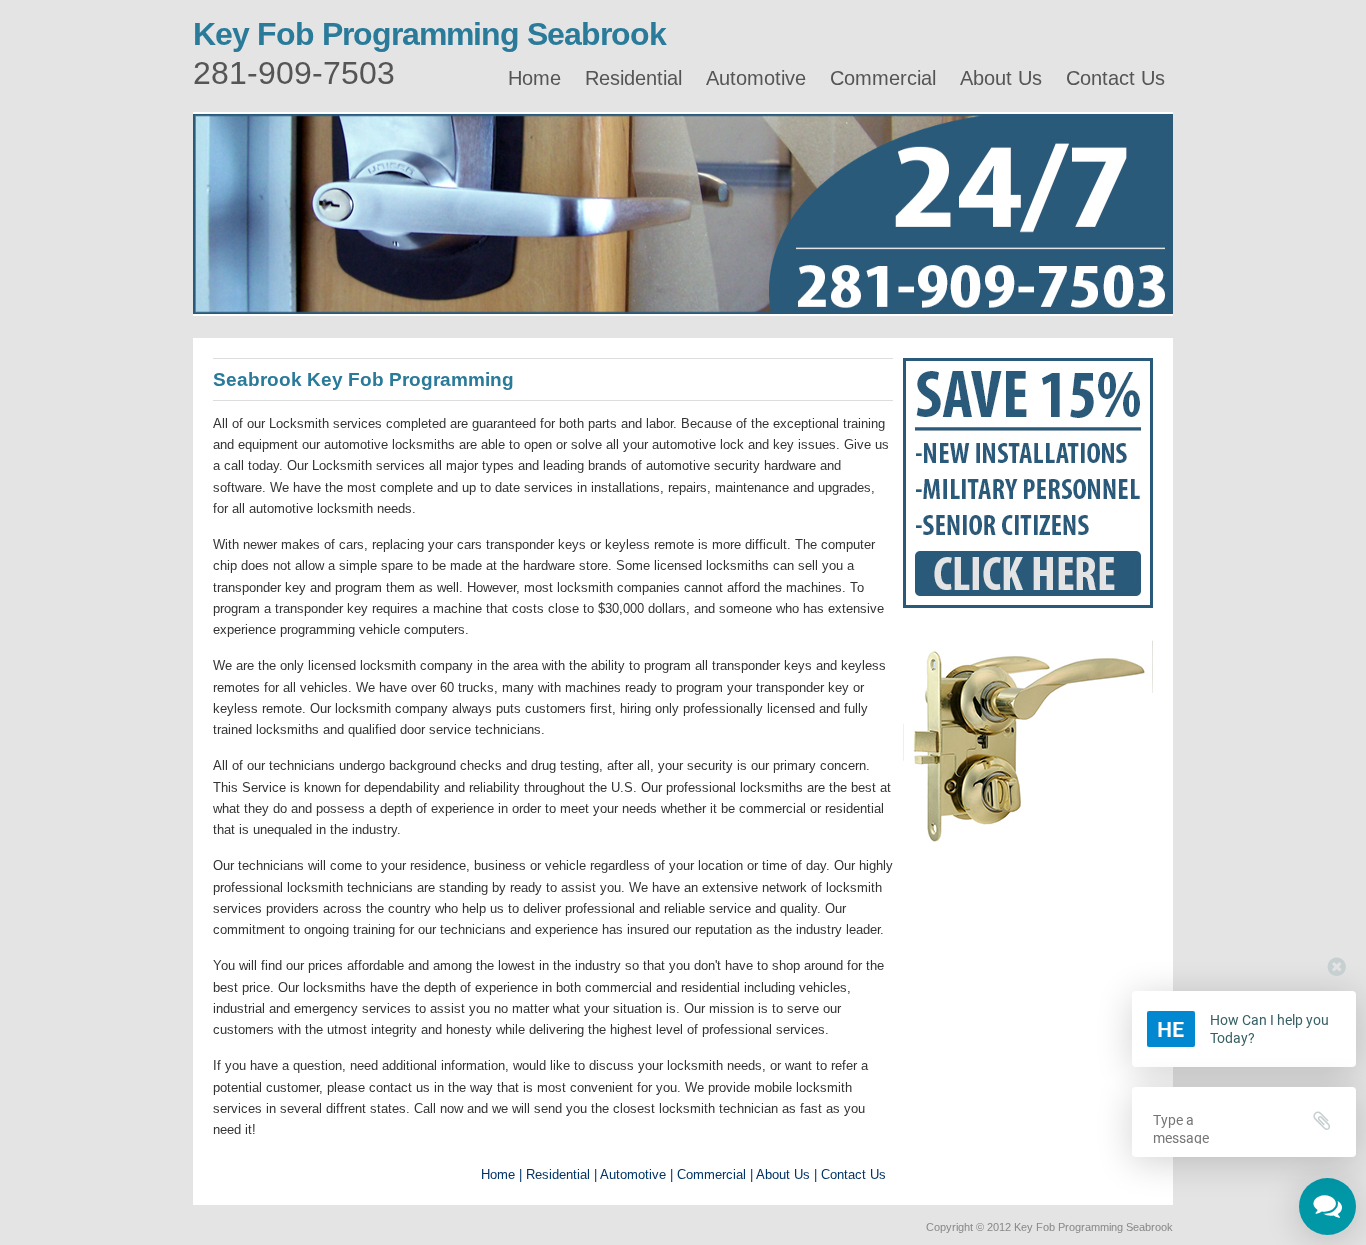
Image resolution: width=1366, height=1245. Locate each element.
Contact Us (1115, 78)
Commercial (883, 78)
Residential (633, 78)
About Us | (786, 1174)
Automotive (756, 78)
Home (534, 78)
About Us (1001, 78)
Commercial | (715, 1174)
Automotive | (636, 1174)
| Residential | (558, 1174)
